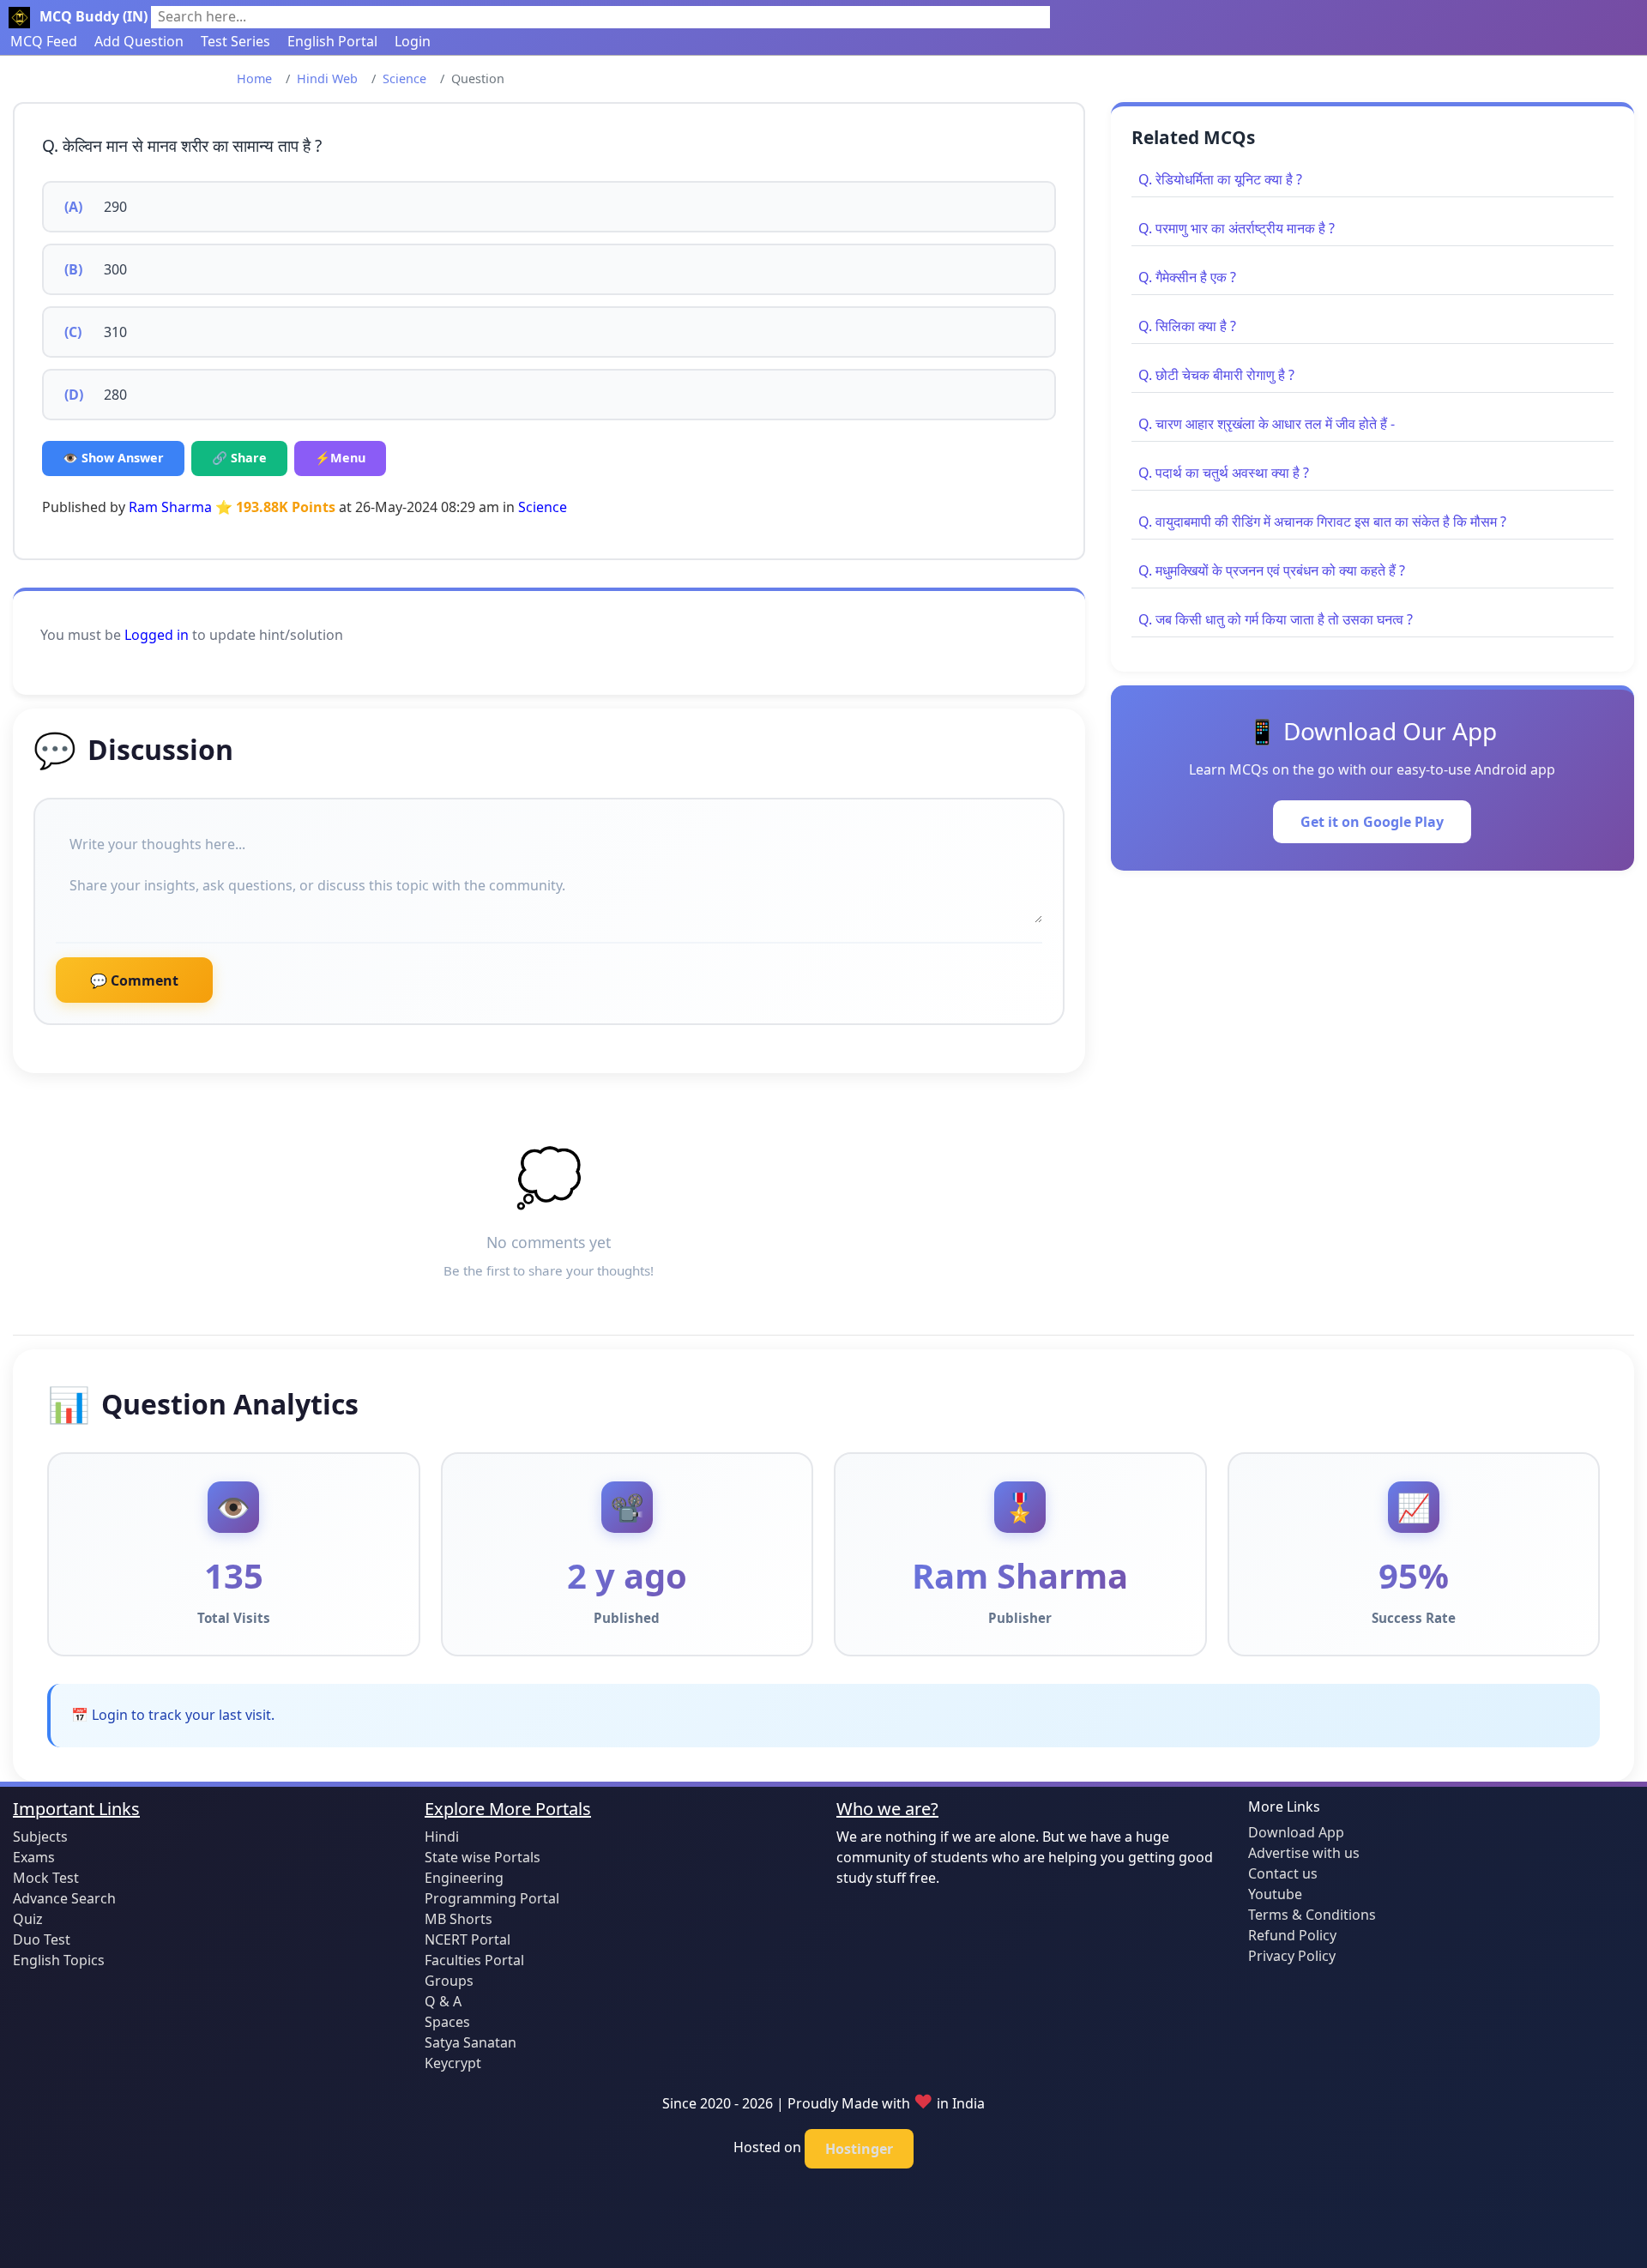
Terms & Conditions (1312, 1915)
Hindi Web (327, 78)
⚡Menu (340, 458)
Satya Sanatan (471, 2042)
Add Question (139, 41)
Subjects (40, 1837)
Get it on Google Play (1372, 822)
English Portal (332, 41)
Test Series (235, 41)
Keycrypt (453, 2063)
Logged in (157, 635)
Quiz (28, 1919)
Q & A (443, 2001)
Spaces (447, 2022)
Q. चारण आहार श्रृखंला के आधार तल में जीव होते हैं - (1267, 424)
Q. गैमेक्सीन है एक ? (1187, 277)
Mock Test (46, 1878)
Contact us (1283, 1873)
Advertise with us (1304, 1853)
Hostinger (859, 2149)
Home (254, 78)
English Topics (59, 1960)
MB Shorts (459, 1919)
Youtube (1275, 1894)
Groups (449, 1981)
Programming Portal (492, 1898)
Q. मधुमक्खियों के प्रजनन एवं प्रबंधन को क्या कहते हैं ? (1272, 570)
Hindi (442, 1837)
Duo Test (42, 1939)
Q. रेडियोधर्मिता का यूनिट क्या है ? (1220, 179)
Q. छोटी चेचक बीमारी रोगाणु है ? (1216, 375)
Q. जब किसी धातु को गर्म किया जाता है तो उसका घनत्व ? (1276, 619)
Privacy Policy (1292, 1956)
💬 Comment (134, 980)
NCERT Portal (468, 1939)
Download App (1296, 1832)
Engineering (464, 1878)
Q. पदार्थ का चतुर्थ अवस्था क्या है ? (1224, 473)
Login (413, 41)
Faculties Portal (474, 1960)
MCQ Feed (44, 41)
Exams (34, 1857)
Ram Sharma (170, 507)
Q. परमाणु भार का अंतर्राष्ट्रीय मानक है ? (1237, 228)
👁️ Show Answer (113, 458)
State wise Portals (483, 1857)
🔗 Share (239, 458)
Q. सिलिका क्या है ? (1187, 326)
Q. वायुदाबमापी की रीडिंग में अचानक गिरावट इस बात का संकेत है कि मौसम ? (1322, 522)
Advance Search (64, 1898)
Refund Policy (1292, 1935)
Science (404, 78)
